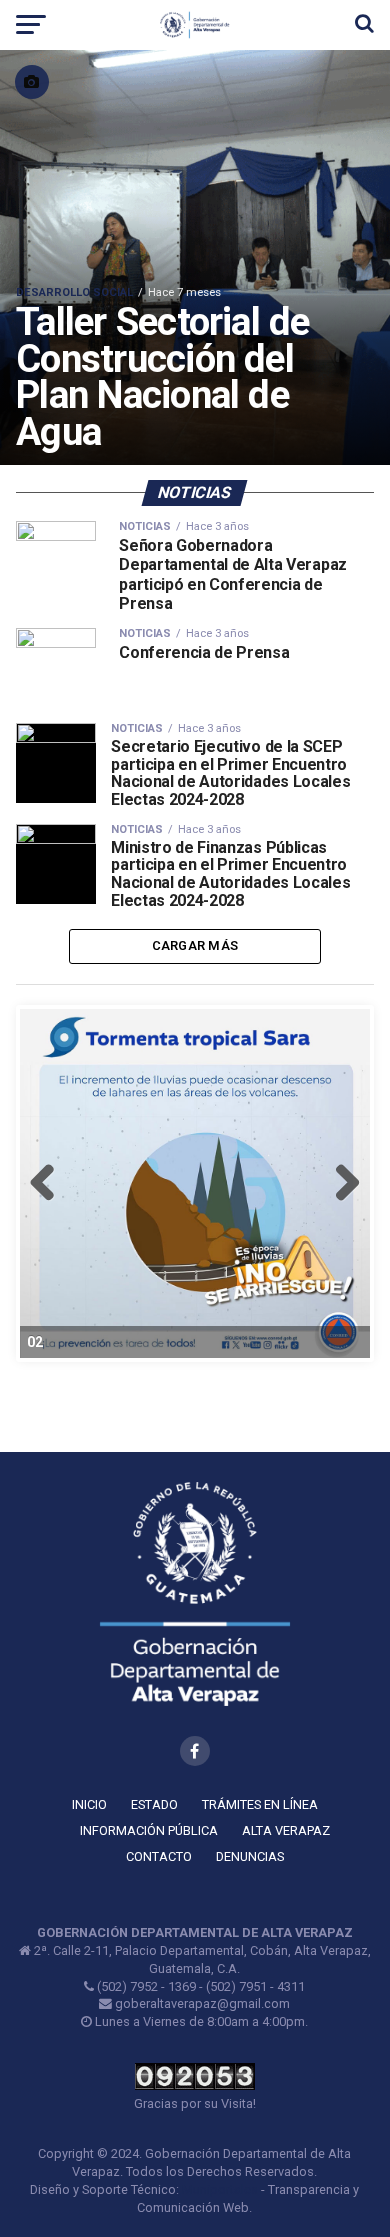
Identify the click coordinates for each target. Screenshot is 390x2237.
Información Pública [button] (149, 1830)
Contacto (159, 1856)
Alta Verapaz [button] (286, 1830)
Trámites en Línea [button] (260, 1804)
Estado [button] (154, 1804)
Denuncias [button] (250, 1856)
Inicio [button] (89, 1804)
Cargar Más (195, 945)
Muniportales (220, 2189)
